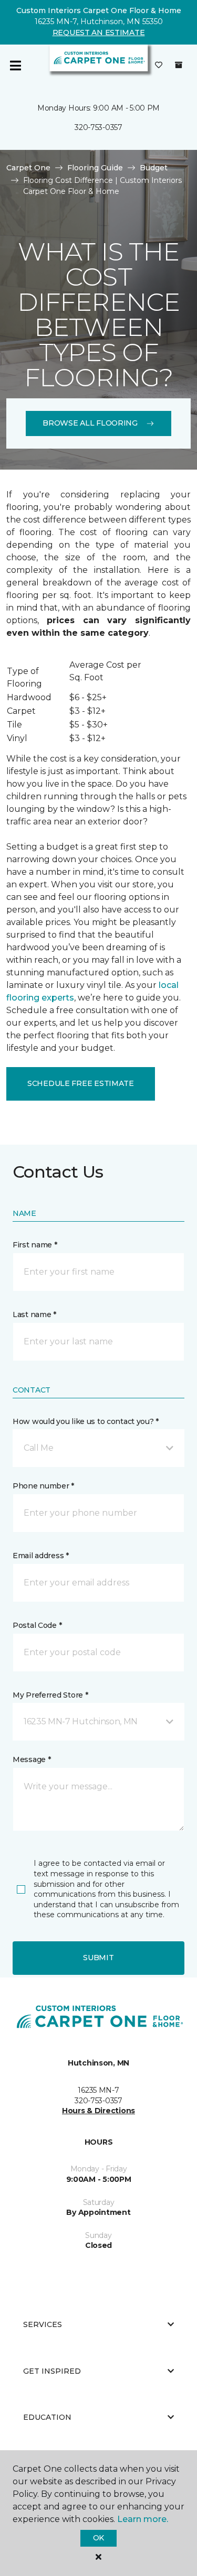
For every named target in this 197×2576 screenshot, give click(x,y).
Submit (98, 1958)
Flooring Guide (95, 168)
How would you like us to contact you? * (86, 1421)
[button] (98, 1448)
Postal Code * (37, 1625)
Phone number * (43, 1486)
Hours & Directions (98, 2111)
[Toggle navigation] (15, 66)
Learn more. (143, 2519)
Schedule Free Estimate (81, 1083)
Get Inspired (52, 2371)
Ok (98, 2538)
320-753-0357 (98, 127)
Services (43, 2324)
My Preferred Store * (50, 1695)
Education (47, 2417)
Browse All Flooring (90, 423)
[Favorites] (159, 66)
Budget (154, 168)
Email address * (41, 1556)
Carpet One (28, 168)
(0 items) (179, 65)
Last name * (34, 1314)
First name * (35, 1245)
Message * (32, 1759)
